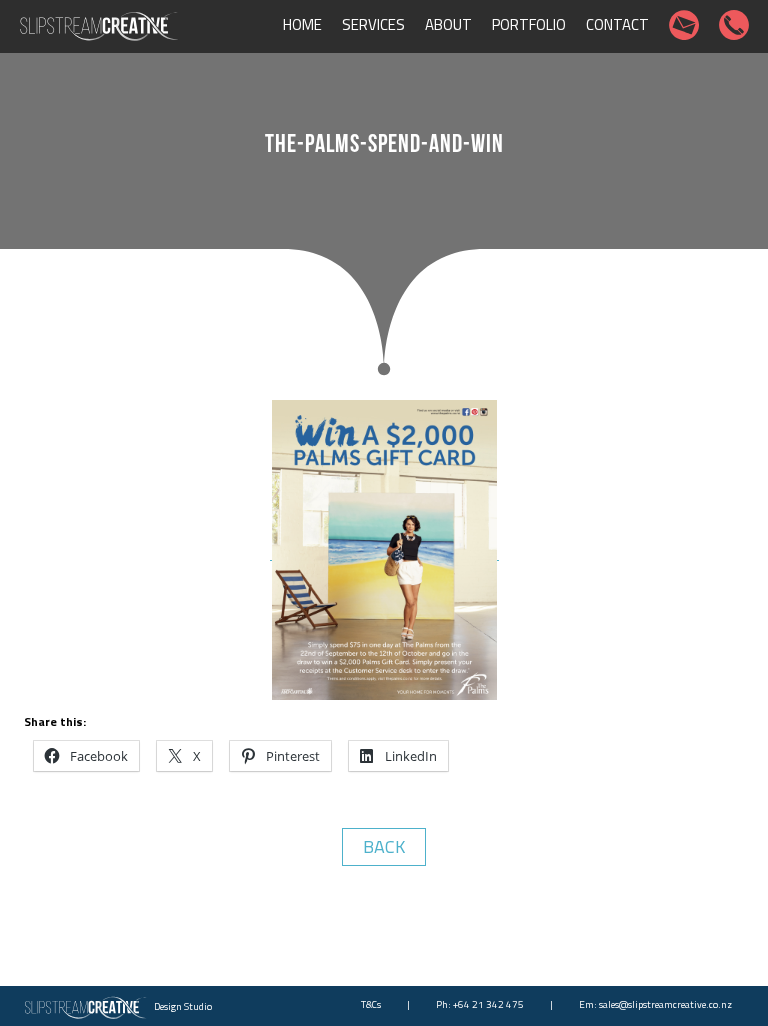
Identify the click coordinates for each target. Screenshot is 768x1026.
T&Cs (371, 1004)
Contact (617, 24)
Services (373, 24)
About (448, 24)
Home (302, 24)
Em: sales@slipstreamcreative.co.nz (655, 1004)
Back (384, 846)
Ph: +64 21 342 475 (480, 1004)
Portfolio (529, 24)
